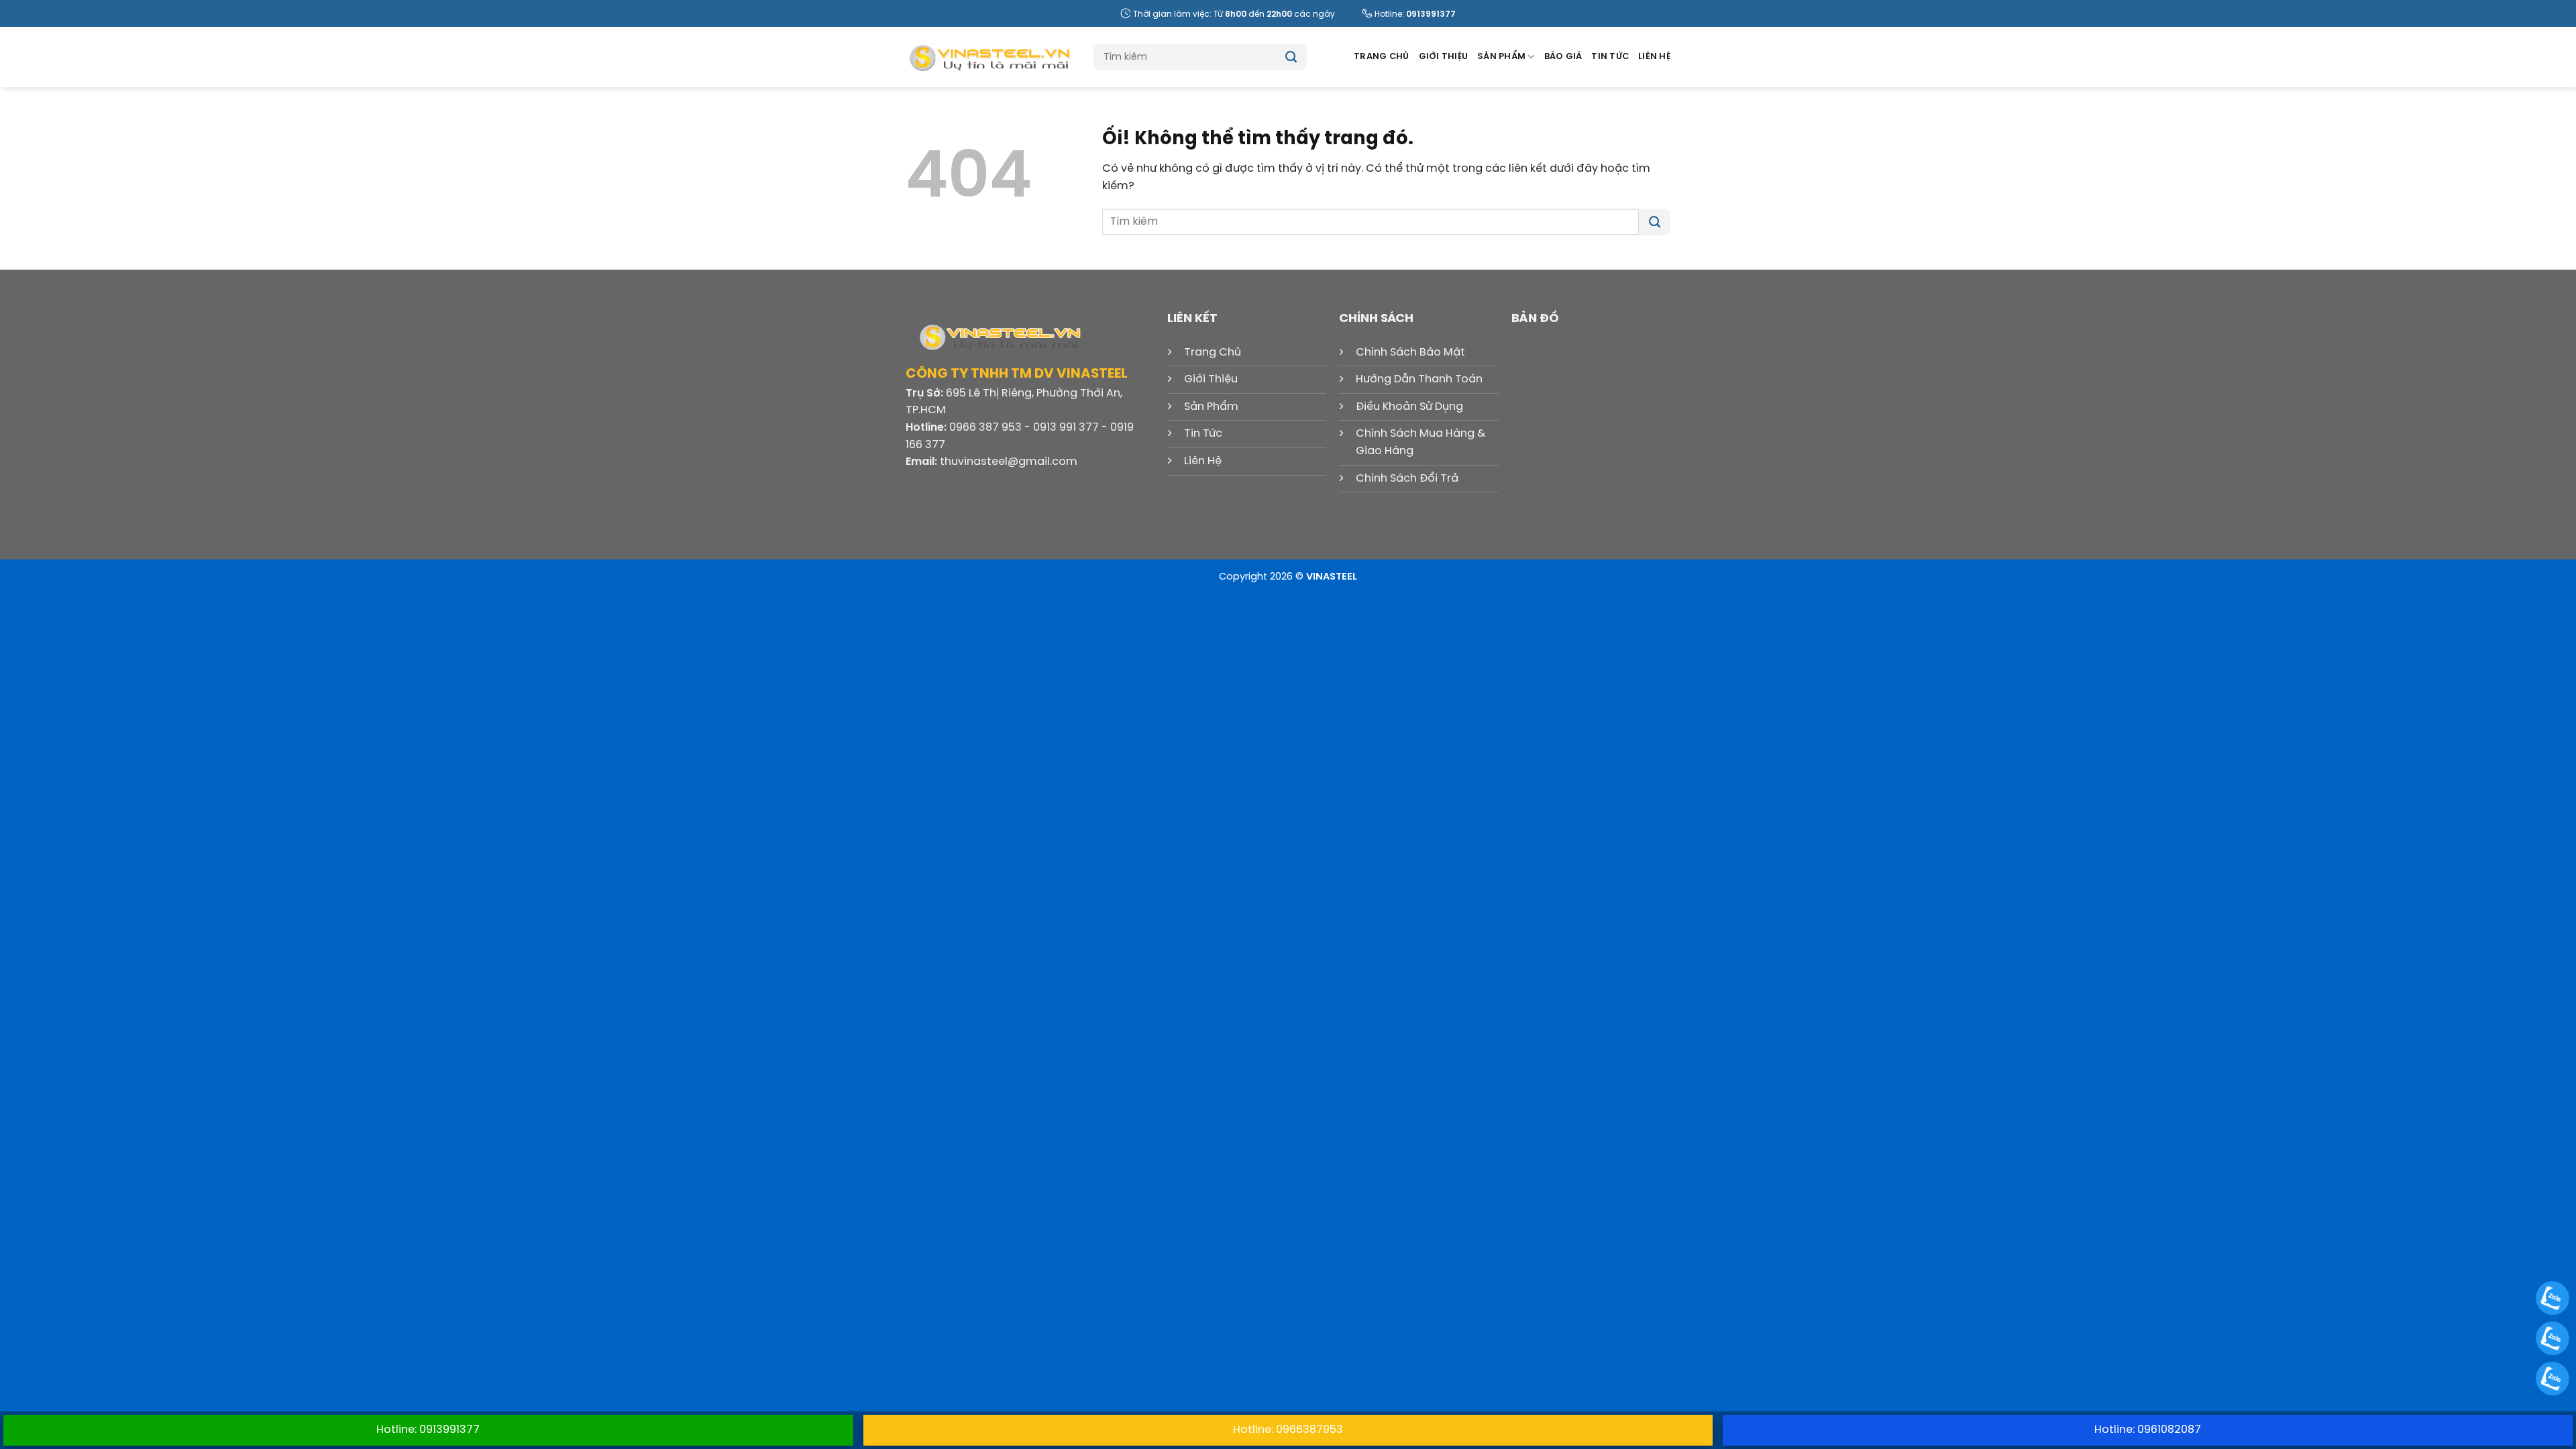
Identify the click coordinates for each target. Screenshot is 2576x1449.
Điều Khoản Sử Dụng (1409, 407)
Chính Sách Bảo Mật (1410, 353)
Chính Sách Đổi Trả (1407, 479)
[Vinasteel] (989, 57)
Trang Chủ (1381, 57)
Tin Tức (1610, 57)
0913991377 (1431, 14)
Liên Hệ (1654, 57)
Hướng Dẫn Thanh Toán (1419, 379)
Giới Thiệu (1444, 57)
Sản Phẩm (1501, 57)
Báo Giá (1563, 57)
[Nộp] (1291, 57)
